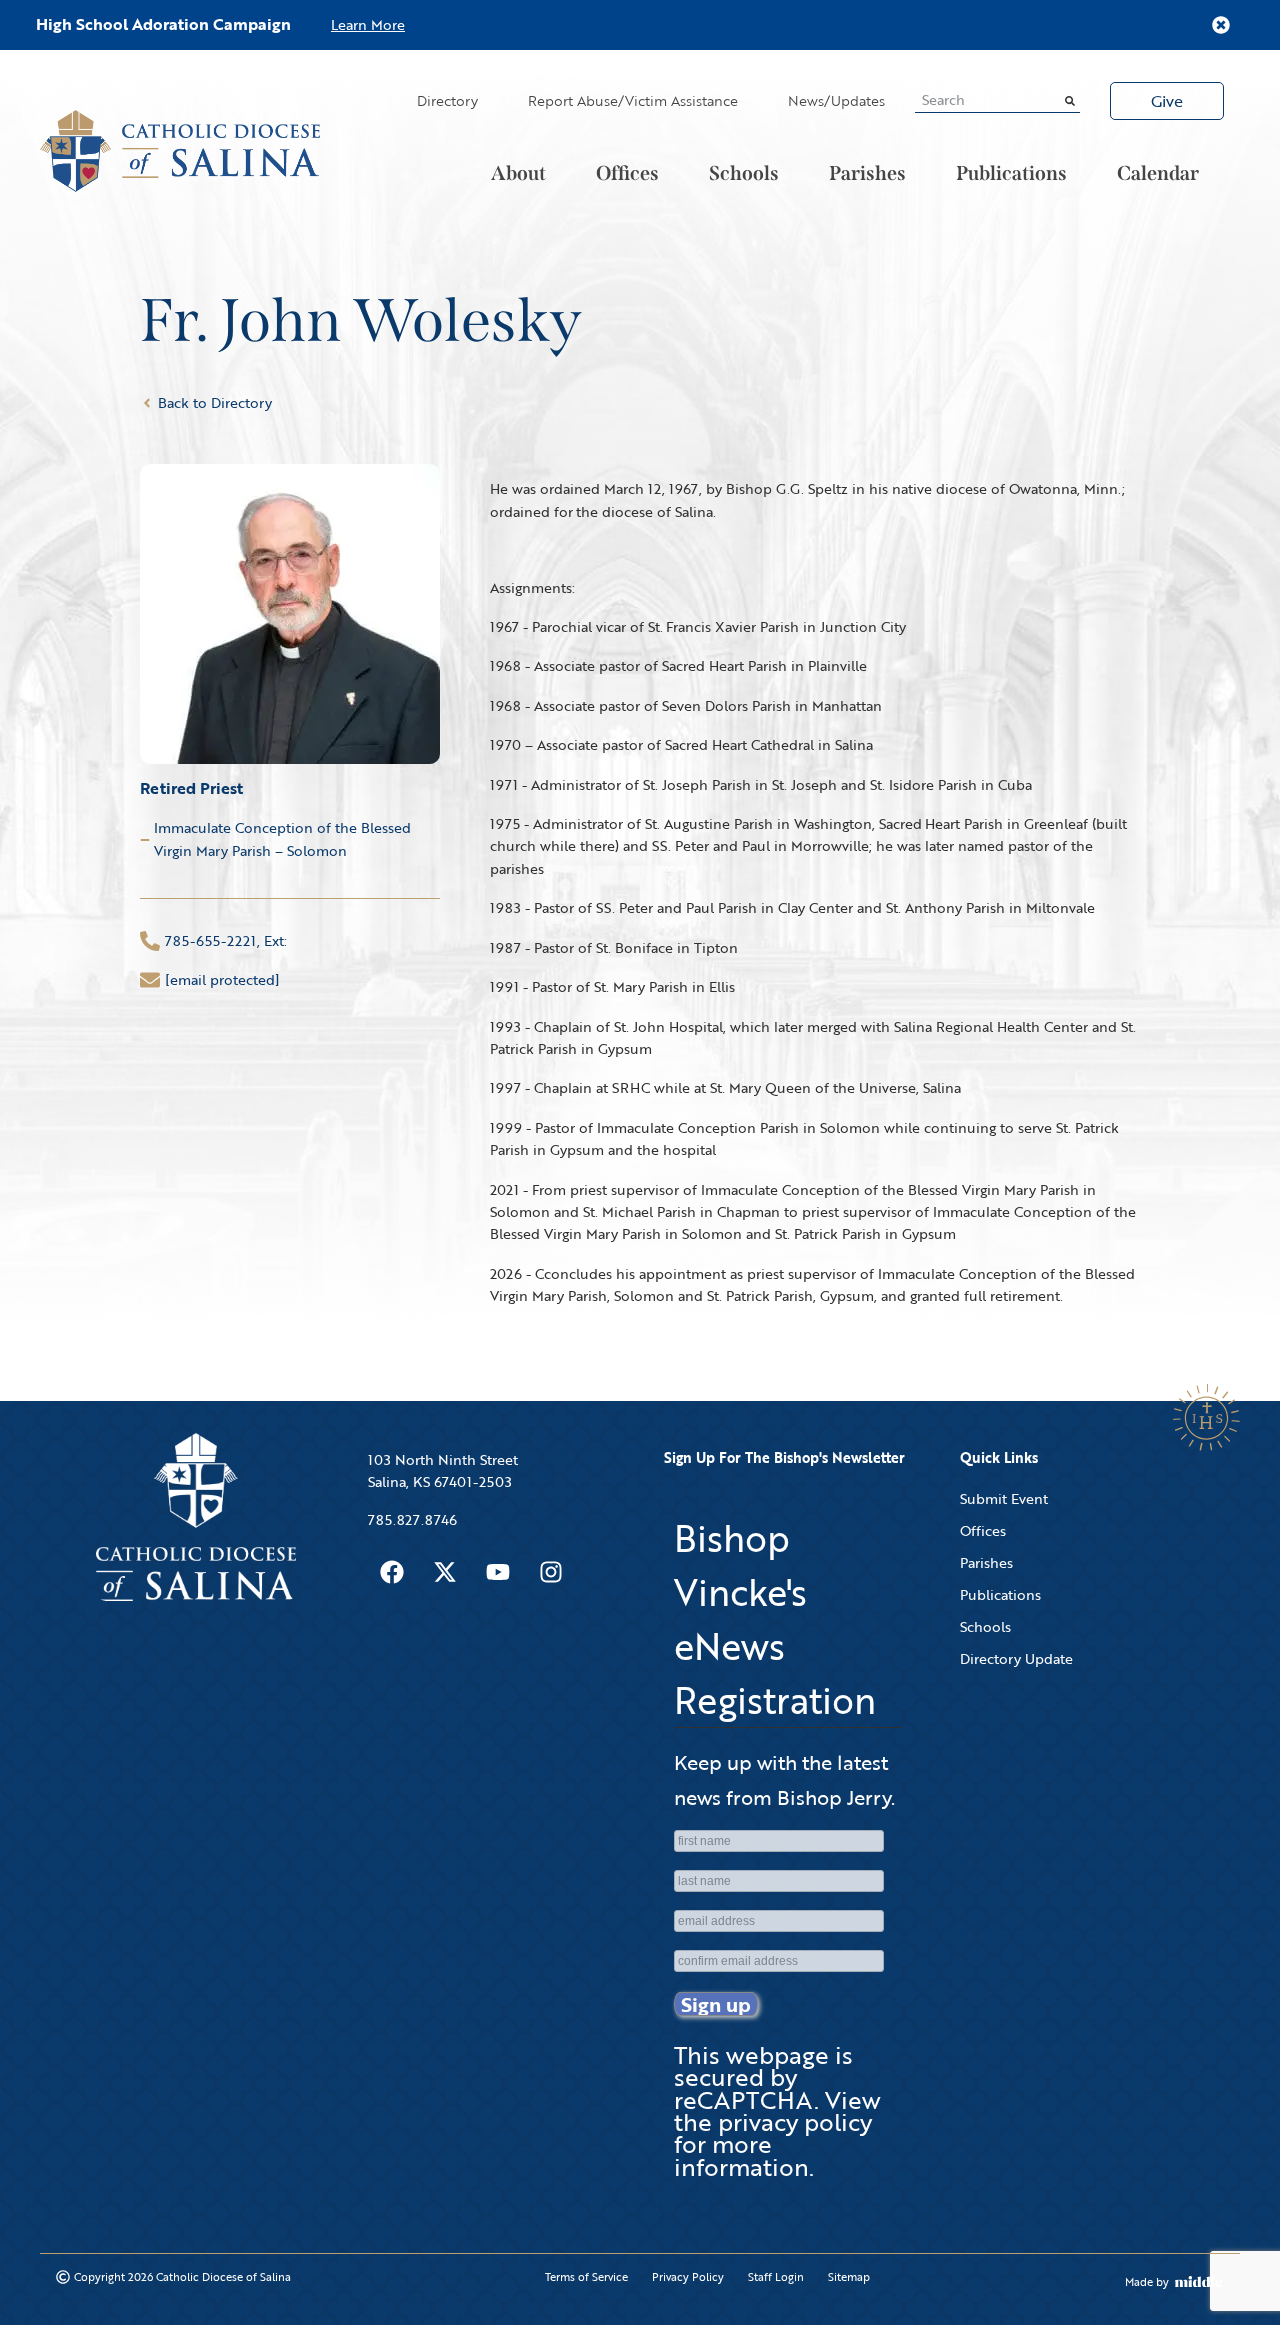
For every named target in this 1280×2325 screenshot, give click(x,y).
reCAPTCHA (744, 2099)
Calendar (1158, 173)
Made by (1147, 2282)
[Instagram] (551, 1572)
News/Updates (836, 100)
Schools (744, 173)
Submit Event (1004, 1498)
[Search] (1070, 100)
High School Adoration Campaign (163, 24)
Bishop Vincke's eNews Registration (775, 1619)
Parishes (867, 173)
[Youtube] (498, 1572)
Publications (1011, 173)
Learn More (368, 24)
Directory (447, 100)
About (518, 173)
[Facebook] (392, 1572)
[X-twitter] (445, 1572)
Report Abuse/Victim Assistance (633, 100)
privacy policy (795, 2121)
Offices (627, 173)
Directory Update (1016, 1658)
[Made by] (1199, 2282)
